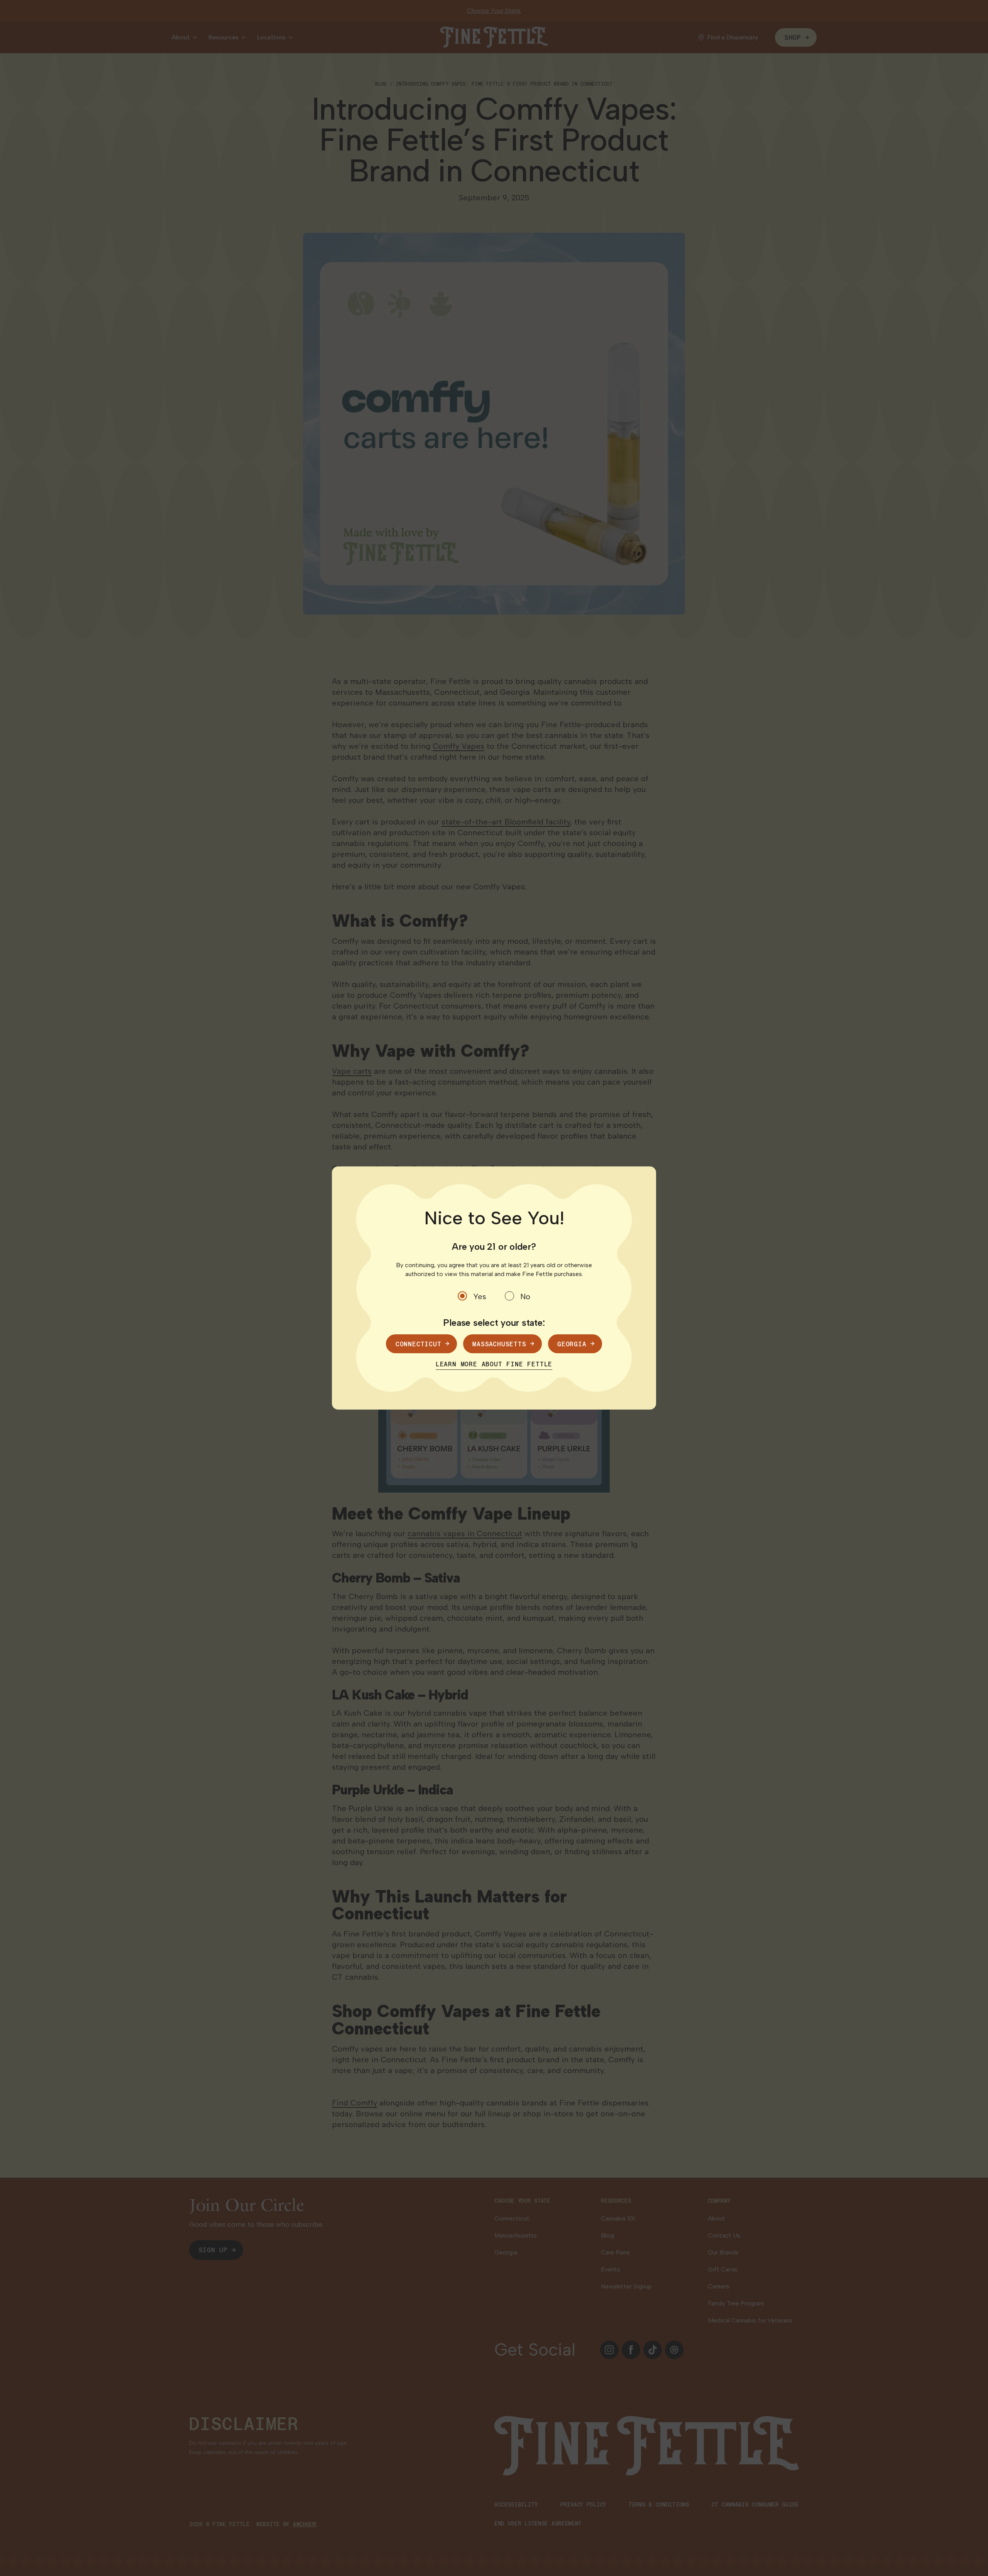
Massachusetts (499, 1344)
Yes (480, 1296)
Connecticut (419, 1344)
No (525, 1296)
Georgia (572, 1344)
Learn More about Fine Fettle (494, 1364)
